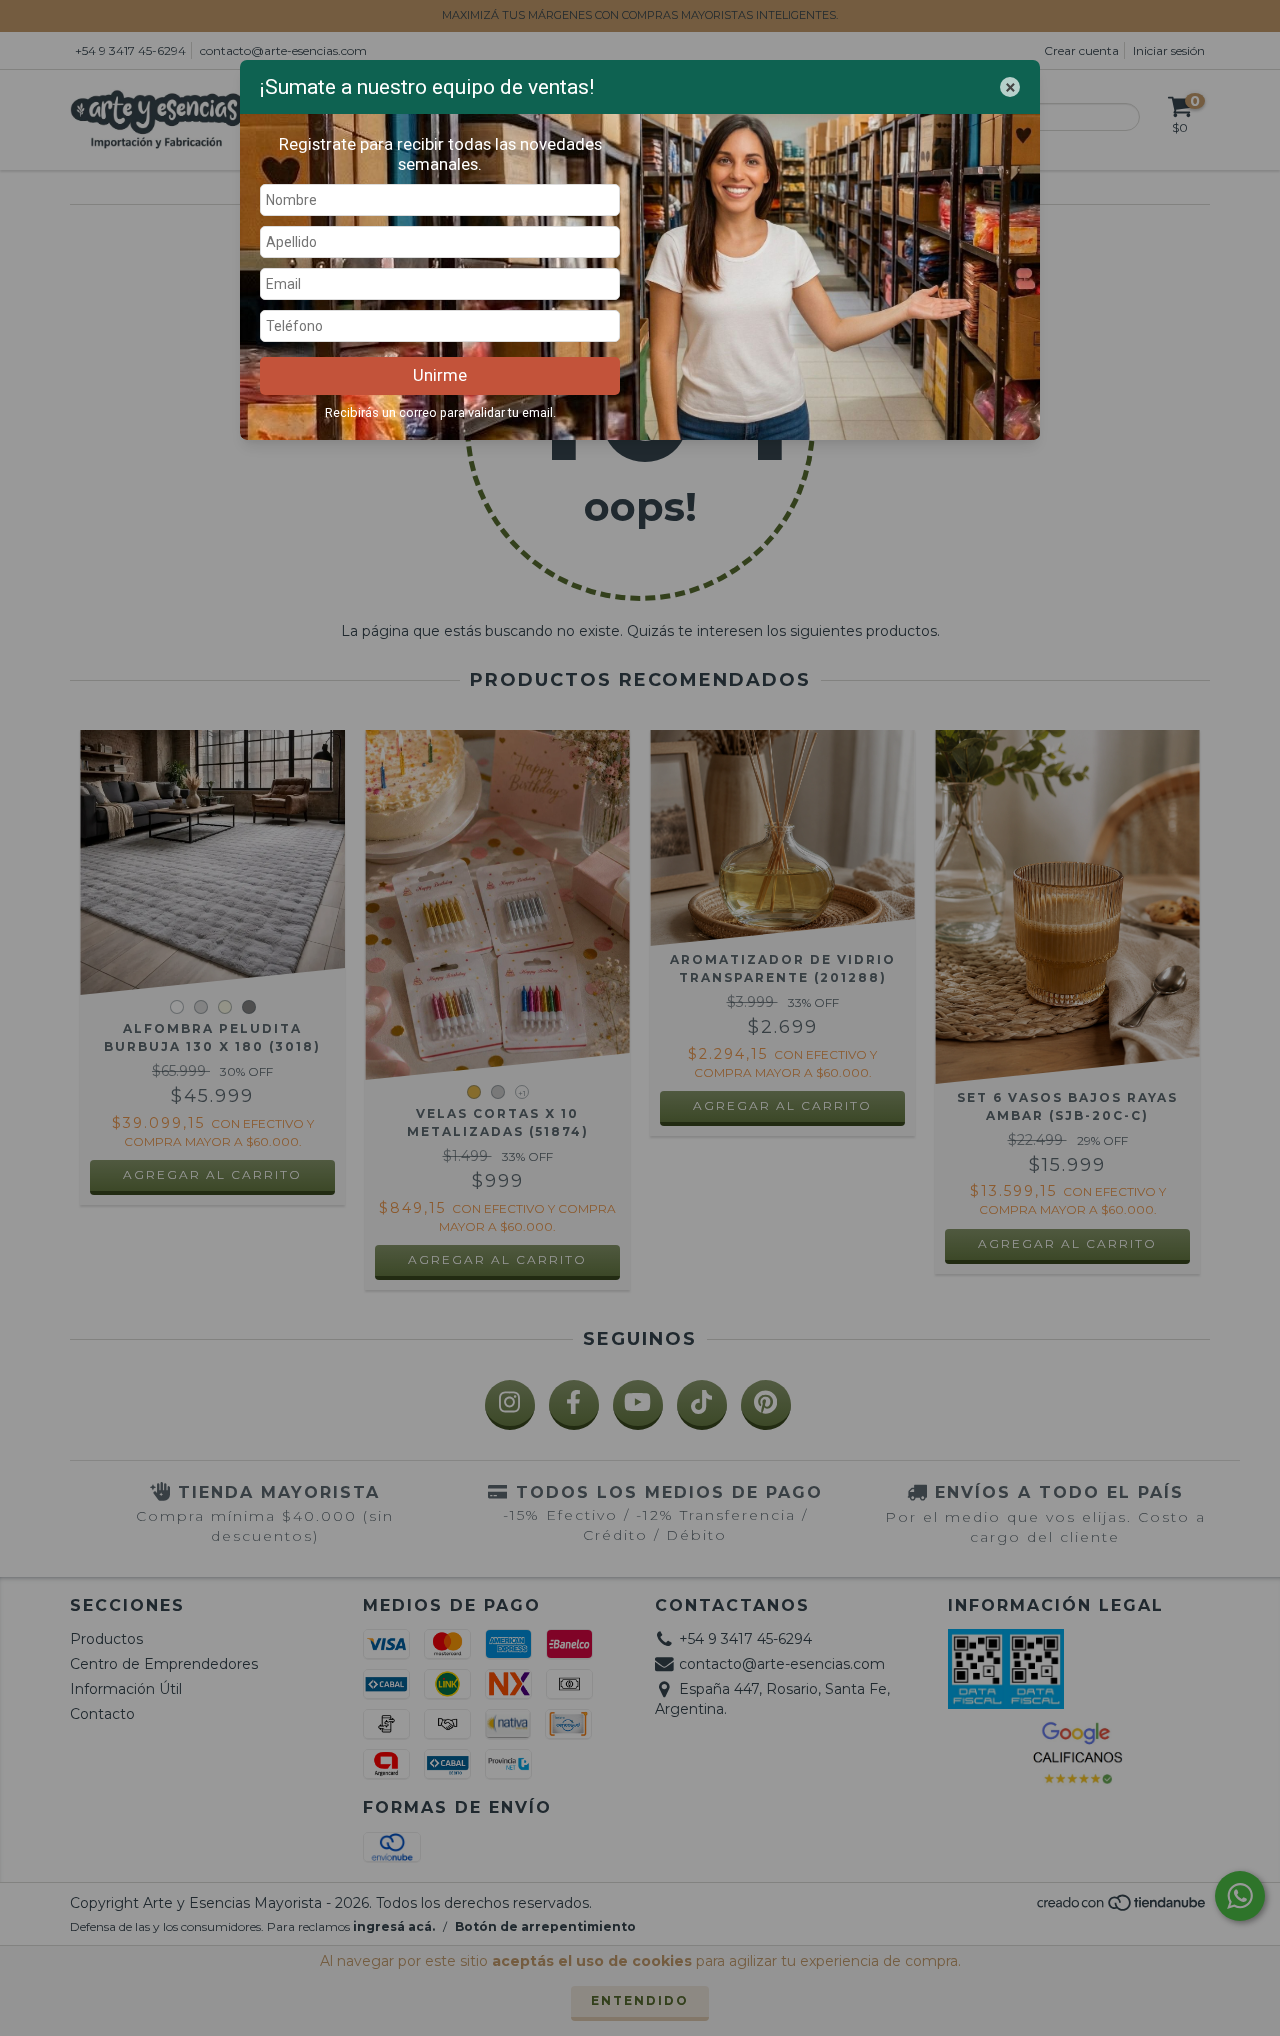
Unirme (440, 375)
